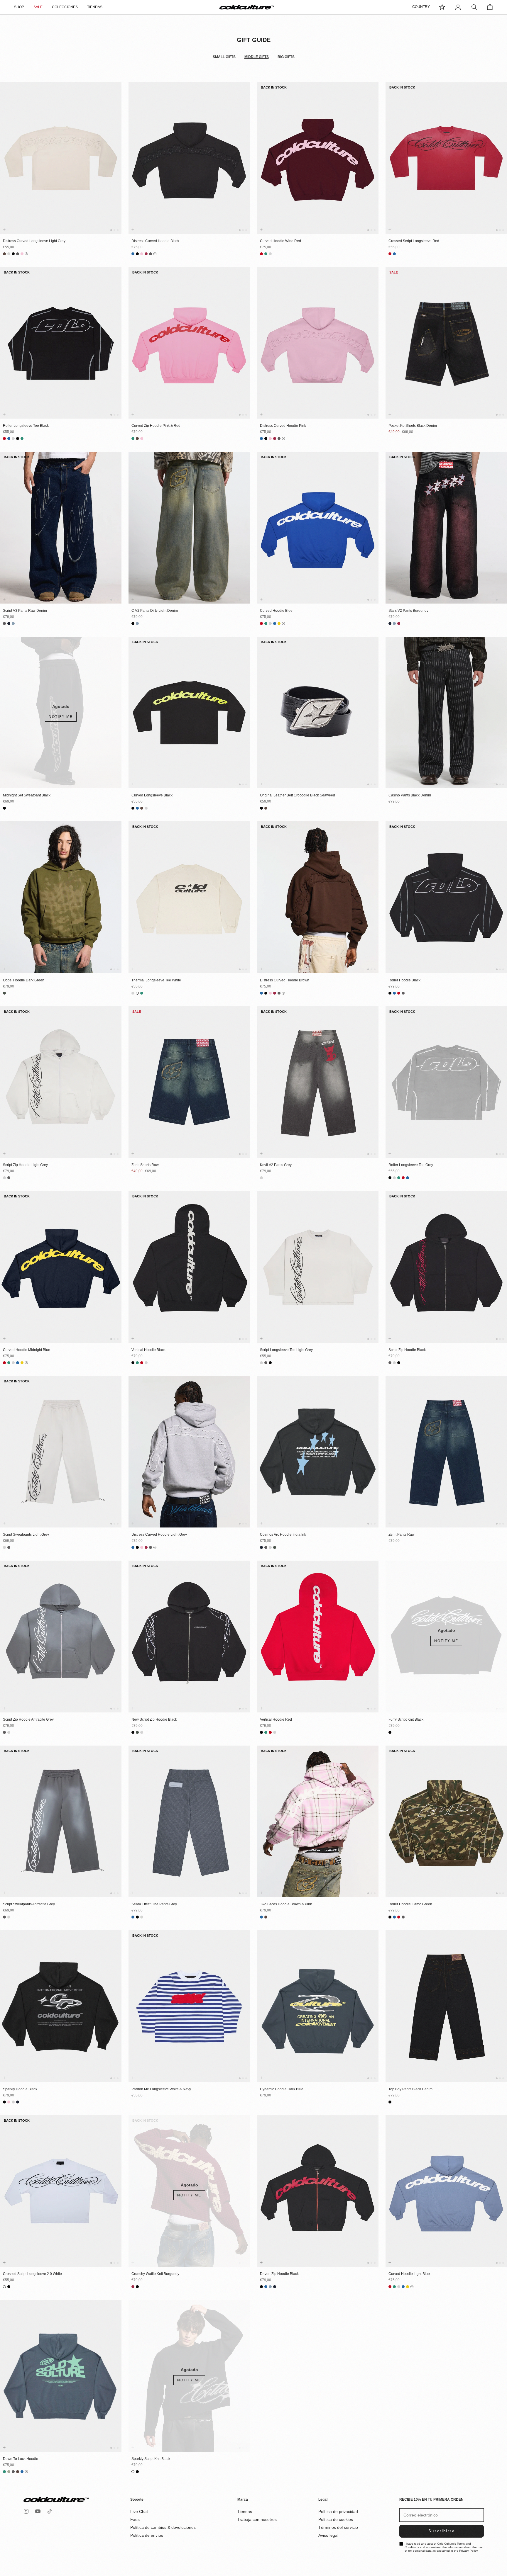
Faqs (135, 2519)
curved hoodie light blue (409, 2274)
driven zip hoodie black (279, 2274)
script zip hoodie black (407, 1350)
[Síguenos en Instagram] (26, 2511)
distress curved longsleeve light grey (34, 241)
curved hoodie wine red (280, 241)
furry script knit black (406, 1719)
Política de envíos (147, 2535)
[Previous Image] (6, 164)
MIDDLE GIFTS (257, 57)
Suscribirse (442, 2531)
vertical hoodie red (276, 1719)
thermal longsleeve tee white (156, 980)
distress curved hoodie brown (285, 980)
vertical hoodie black (148, 1350)
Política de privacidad (338, 2512)
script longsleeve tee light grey (286, 1350)
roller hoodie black (404, 980)
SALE (38, 7)
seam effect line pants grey (154, 1904)
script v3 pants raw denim (25, 611)
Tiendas (245, 2512)
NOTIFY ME (61, 717)
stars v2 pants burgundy (408, 611)
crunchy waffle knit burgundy (155, 2274)
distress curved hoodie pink (283, 426)
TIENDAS (95, 7)
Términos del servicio (338, 2527)
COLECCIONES (65, 7)
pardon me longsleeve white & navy (161, 2089)
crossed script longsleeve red (414, 241)
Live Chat (139, 2512)
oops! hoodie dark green (24, 980)
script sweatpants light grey (26, 1535)
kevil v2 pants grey (276, 1165)
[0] (442, 7)
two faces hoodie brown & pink (286, 1904)
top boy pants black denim (410, 2089)
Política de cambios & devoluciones (163, 2527)
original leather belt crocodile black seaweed (298, 795)
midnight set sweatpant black (27, 795)
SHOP (19, 7)
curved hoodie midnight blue (27, 1350)
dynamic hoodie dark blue (282, 2089)
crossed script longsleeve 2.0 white (32, 2274)
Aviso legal (328, 2535)
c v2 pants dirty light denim (155, 611)
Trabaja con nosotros (257, 2519)
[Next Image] (116, 164)
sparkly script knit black (151, 2459)
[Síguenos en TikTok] (50, 2511)
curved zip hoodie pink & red (156, 426)
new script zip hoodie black (154, 1719)
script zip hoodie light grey (25, 1165)
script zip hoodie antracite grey (28, 1719)
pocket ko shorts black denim (413, 426)
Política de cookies (336, 2519)
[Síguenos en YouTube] (38, 2511)
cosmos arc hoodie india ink (283, 1535)
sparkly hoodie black (20, 2089)
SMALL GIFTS (224, 57)
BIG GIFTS (286, 57)
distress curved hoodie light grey (159, 1535)
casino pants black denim (410, 795)
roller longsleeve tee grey (411, 1165)
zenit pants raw (402, 1535)
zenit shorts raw (145, 1165)
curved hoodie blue (276, 611)
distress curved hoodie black (155, 241)
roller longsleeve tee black (26, 426)
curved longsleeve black (152, 795)
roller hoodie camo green (410, 1904)
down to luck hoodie (21, 2459)
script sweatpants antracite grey (29, 1904)
